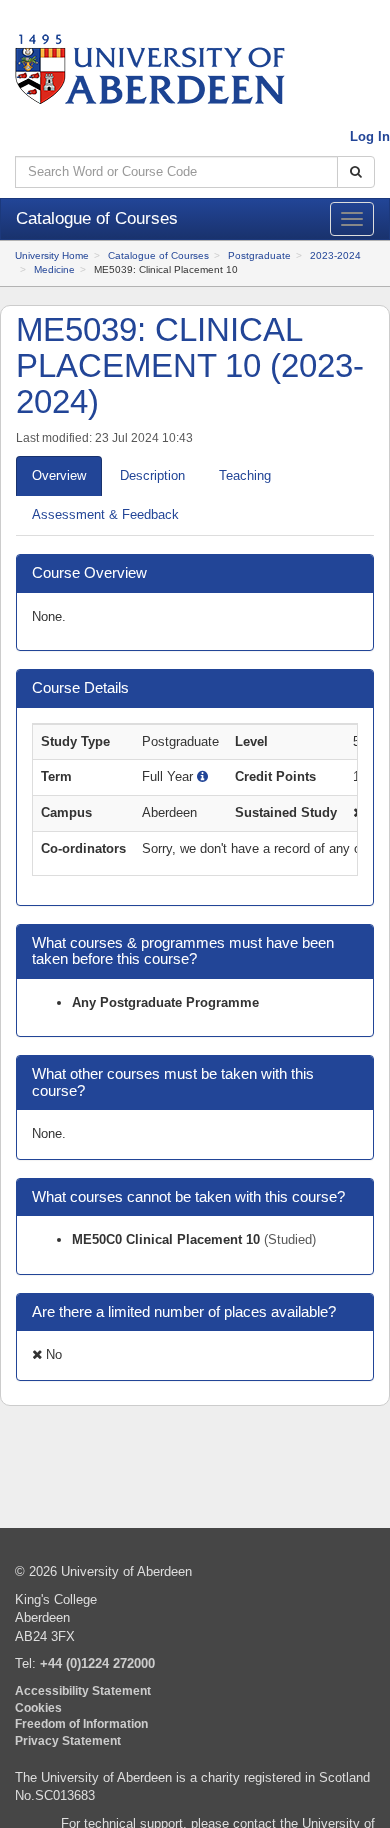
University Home (52, 255)
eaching (245, 475)
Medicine (54, 269)
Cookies (38, 1707)
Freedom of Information (81, 1723)
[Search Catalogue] (356, 172)
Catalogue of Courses (158, 255)
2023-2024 (335, 255)
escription (152, 475)
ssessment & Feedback (105, 514)
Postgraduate (259, 255)
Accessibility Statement (83, 1690)
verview (59, 475)
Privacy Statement (68, 1740)
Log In (370, 136)
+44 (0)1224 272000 (97, 1663)
